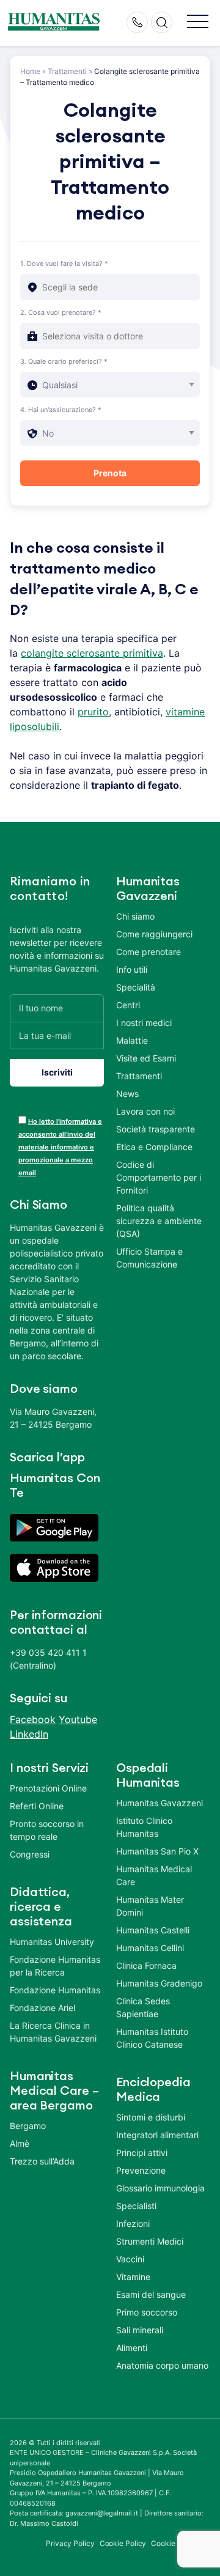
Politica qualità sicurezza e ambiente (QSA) (159, 1221)
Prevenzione (141, 2170)
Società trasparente (156, 1129)
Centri (128, 1005)
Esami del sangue (151, 2294)
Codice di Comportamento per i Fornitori (159, 1177)
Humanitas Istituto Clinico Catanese (152, 2038)
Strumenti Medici (150, 2241)
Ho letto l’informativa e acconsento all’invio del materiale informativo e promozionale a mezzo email (60, 1147)
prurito (93, 712)
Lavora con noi (145, 1111)
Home (30, 71)
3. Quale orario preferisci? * (64, 361)
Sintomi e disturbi (151, 2117)
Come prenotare (148, 952)
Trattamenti (67, 71)
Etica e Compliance (154, 1147)
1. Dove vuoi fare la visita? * (64, 264)
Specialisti (136, 2206)
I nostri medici (144, 1023)
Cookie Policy (123, 2543)
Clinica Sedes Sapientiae (143, 2007)
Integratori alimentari (157, 2135)
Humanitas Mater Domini (150, 1906)
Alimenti (132, 2348)
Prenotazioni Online (48, 1788)
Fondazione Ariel (42, 2008)
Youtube (78, 1719)
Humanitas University (52, 1942)
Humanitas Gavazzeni (159, 1803)
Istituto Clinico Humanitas (144, 1827)
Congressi (30, 1854)
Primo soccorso (147, 2312)
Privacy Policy (70, 2543)
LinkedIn (29, 1734)
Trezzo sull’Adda (42, 2161)
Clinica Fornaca (146, 1965)
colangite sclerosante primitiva (92, 653)
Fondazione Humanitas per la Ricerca (55, 1966)
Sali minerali (140, 2330)
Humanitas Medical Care (154, 1875)
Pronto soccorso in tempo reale (47, 1830)
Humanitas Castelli (153, 1930)
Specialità (136, 987)
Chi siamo (135, 916)
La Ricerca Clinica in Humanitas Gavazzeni (53, 2032)
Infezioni (133, 2224)
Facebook (33, 1719)
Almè (20, 2143)
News (127, 1094)
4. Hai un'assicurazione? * (61, 410)
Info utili (132, 969)
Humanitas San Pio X (157, 1851)
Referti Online (37, 1806)
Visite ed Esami (146, 1058)
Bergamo (28, 2126)
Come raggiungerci (154, 934)
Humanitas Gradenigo (159, 1983)
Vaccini (130, 2259)
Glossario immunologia (160, 2188)
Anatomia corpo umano (162, 2365)
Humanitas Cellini (150, 1948)
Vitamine (133, 2277)
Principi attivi (142, 2153)
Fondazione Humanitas (55, 1990)
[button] (198, 22)
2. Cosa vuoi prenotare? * (61, 312)
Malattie (132, 1040)
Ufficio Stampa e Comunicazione (149, 1258)
